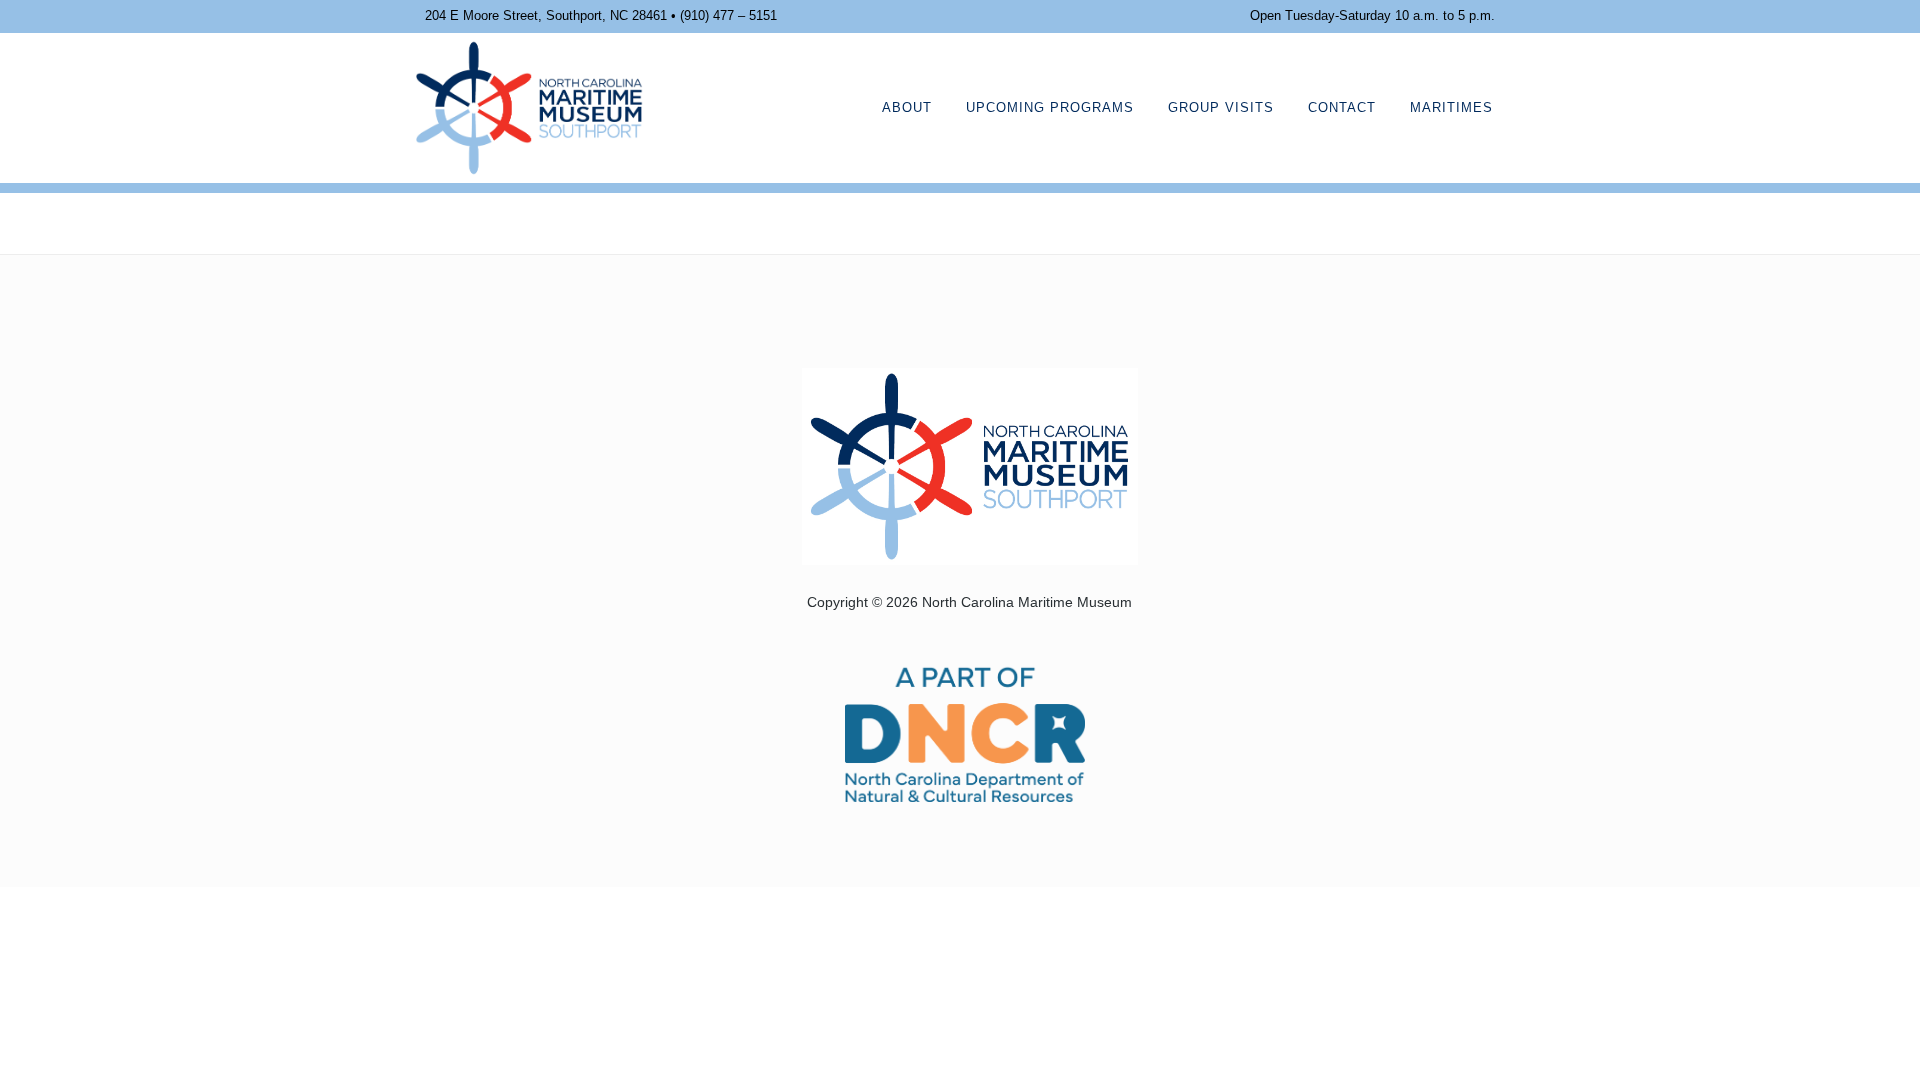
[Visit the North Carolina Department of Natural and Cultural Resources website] (965, 732)
